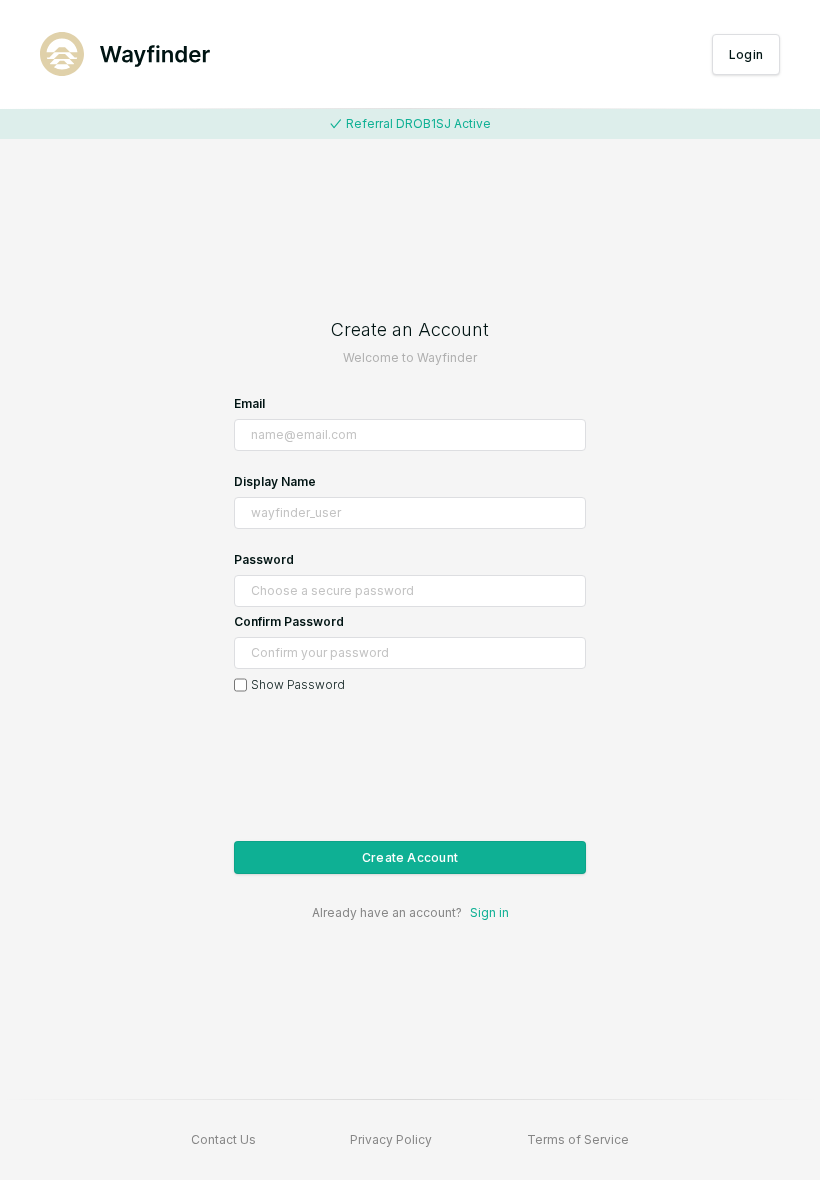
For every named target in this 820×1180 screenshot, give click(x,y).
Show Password (298, 684)
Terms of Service (578, 1139)
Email (249, 404)
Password (264, 560)
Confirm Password (289, 622)
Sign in (489, 913)
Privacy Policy (391, 1139)
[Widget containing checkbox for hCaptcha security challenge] (410, 755)
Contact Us (223, 1139)
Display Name (275, 482)
